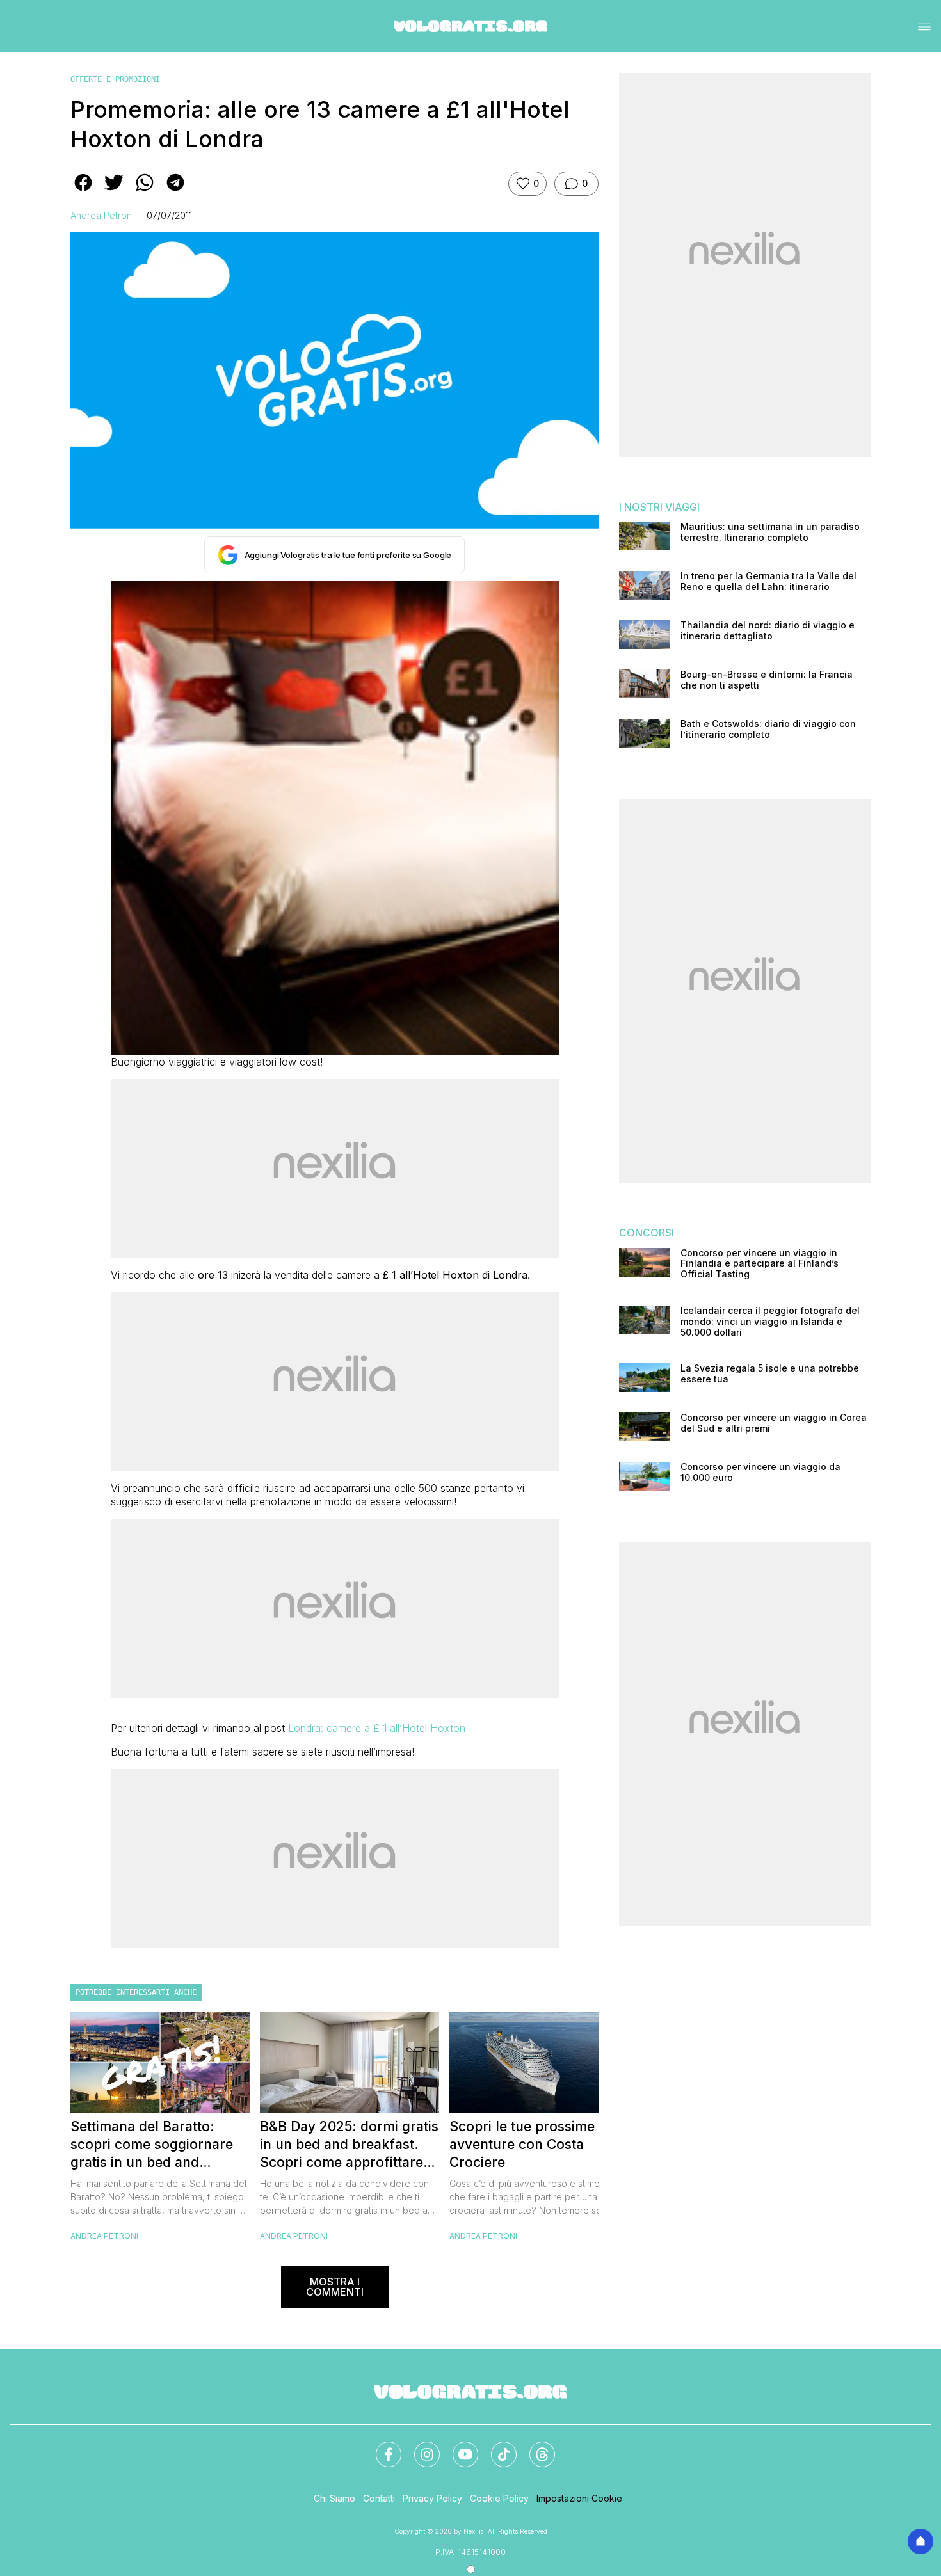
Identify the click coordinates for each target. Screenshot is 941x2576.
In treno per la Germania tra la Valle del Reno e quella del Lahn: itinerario (768, 581)
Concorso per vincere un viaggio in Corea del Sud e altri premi (774, 1423)
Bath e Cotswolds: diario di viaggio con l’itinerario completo (768, 729)
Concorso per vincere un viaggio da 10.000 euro (760, 1472)
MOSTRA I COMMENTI (335, 2287)
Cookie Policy (499, 2498)
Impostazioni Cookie (579, 2498)
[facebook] (83, 191)
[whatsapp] (145, 191)
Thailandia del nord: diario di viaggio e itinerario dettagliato (768, 631)
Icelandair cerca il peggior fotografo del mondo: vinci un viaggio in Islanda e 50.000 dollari (770, 1322)
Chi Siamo (334, 2498)
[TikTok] (496, 2447)
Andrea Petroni (102, 215)
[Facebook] (381, 2447)
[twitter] (114, 191)
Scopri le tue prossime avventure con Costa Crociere (522, 2144)
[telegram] (175, 191)
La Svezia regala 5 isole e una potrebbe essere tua (770, 1374)
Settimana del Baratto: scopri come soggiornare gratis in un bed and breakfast (152, 2145)
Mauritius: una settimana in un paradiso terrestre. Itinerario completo (770, 532)
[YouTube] (458, 2447)
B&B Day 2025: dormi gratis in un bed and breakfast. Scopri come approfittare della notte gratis (349, 2145)
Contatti (379, 2498)
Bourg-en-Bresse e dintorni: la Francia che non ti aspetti (767, 680)
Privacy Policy (432, 2498)
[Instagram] (419, 2447)
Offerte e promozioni (115, 79)
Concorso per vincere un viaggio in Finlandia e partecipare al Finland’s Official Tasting (760, 1264)
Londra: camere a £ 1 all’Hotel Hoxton (377, 1728)
